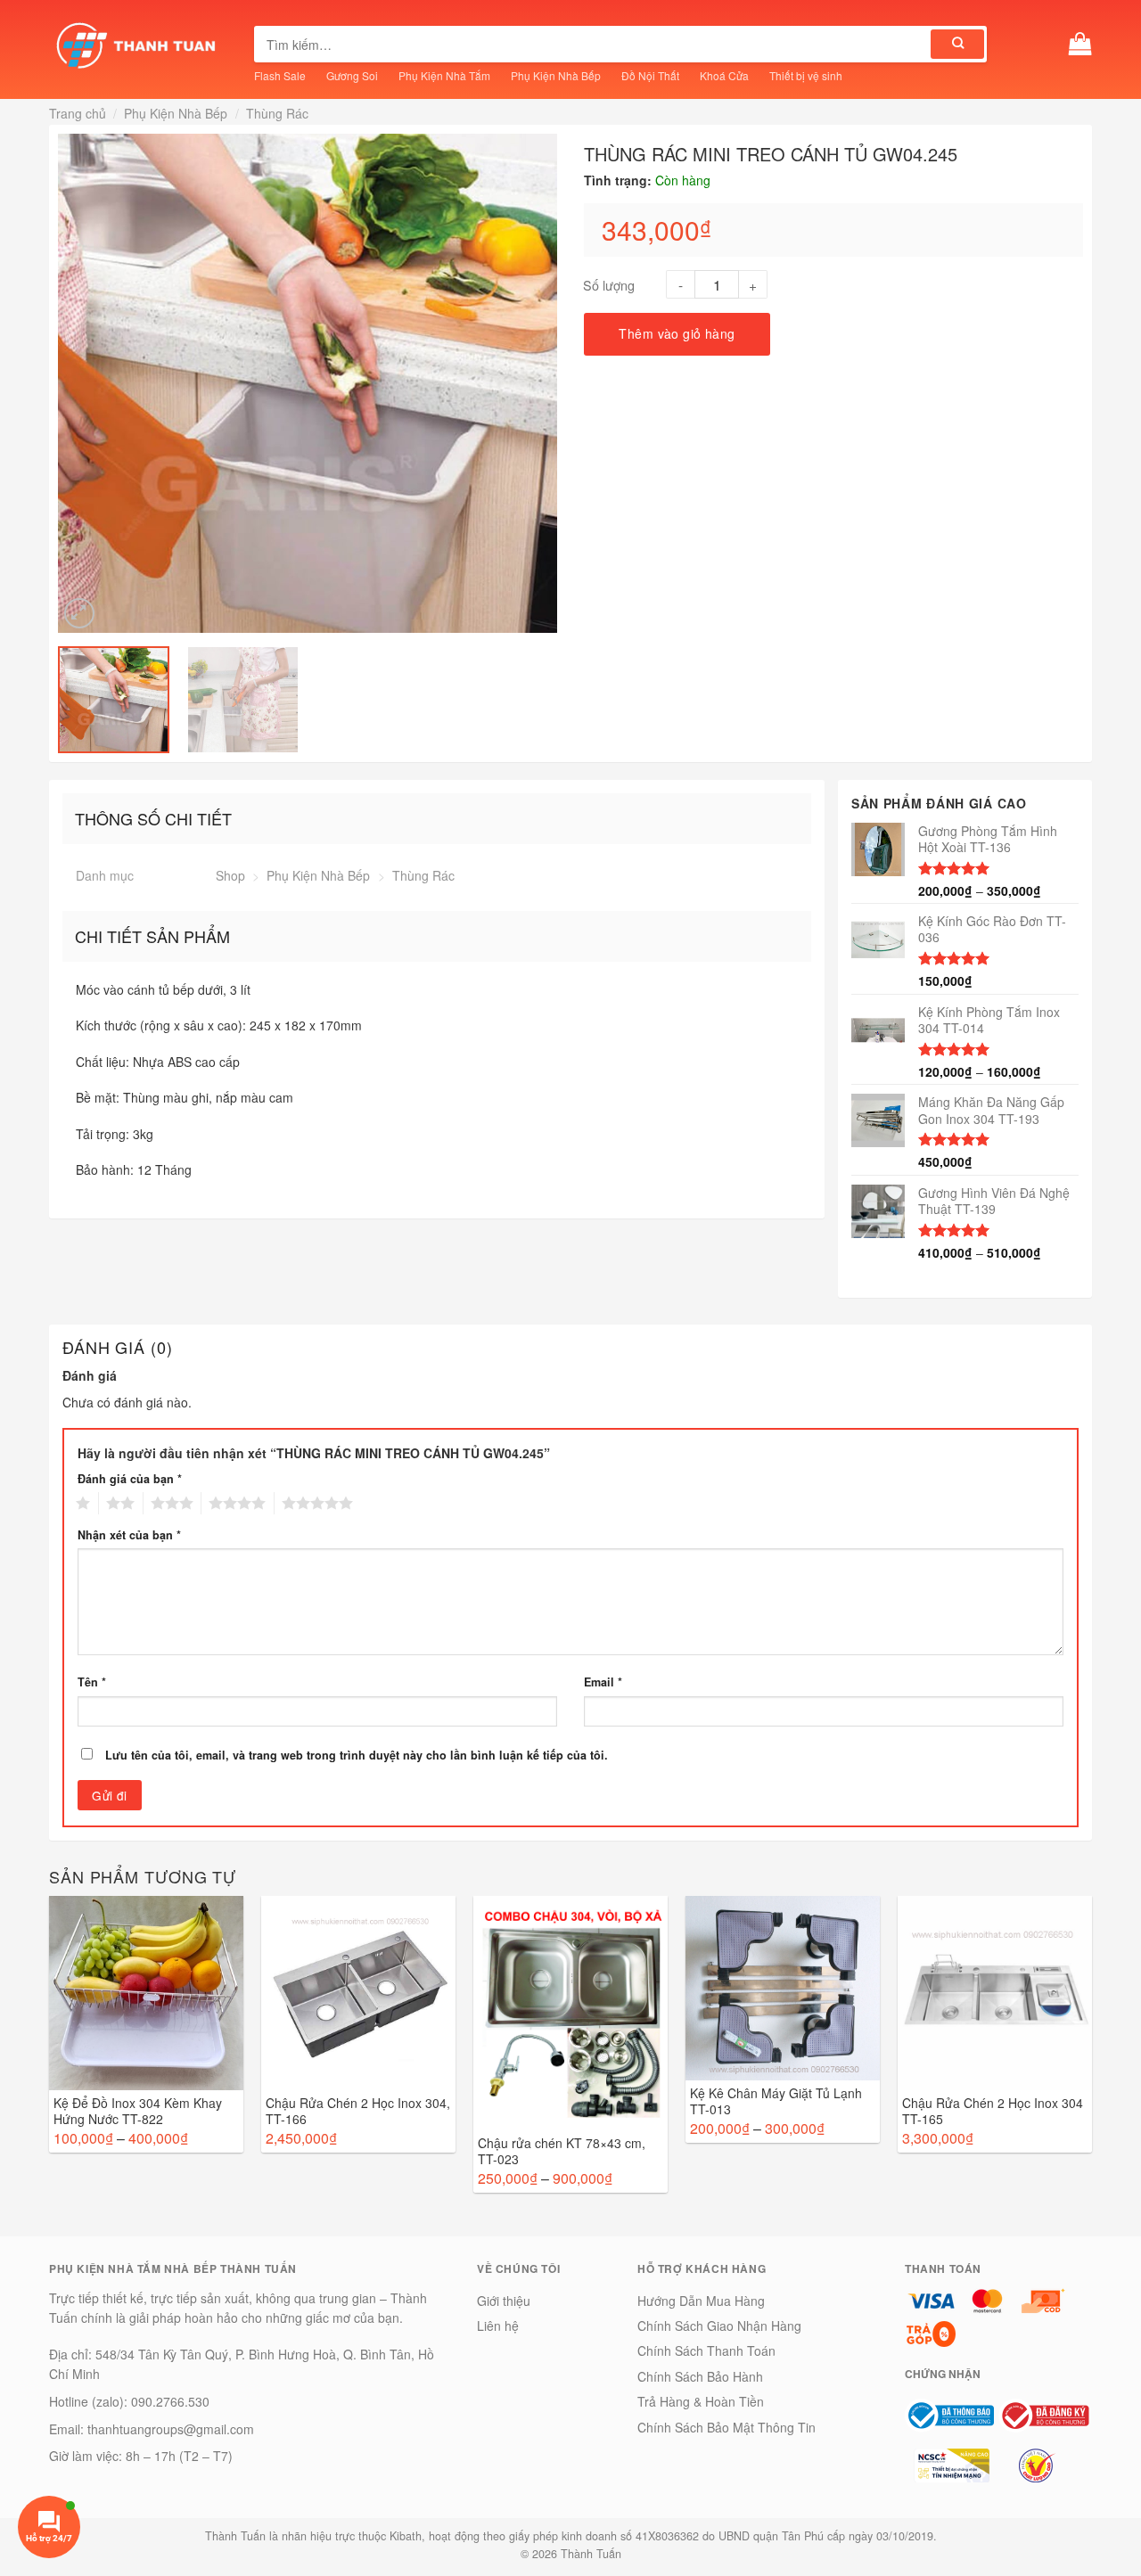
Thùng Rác (277, 113)
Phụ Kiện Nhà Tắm (444, 75)
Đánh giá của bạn (130, 1479)
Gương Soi (352, 75)
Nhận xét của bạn (129, 1535)
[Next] (546, 383)
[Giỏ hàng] (1080, 44)
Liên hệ (498, 2326)
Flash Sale (280, 75)
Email (603, 1682)
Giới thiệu (504, 2301)
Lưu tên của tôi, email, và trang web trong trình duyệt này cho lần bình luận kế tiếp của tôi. (357, 1755)
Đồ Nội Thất (650, 75)
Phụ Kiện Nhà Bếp (556, 75)
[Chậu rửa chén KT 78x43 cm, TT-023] (570, 2013)
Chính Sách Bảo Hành (700, 2376)
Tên (92, 1682)
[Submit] (957, 44)
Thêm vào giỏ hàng (677, 333)
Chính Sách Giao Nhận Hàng (719, 2326)
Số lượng (609, 285)
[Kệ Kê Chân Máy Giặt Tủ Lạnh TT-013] (783, 1988)
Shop (230, 875)
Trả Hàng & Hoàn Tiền (701, 2401)
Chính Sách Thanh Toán (706, 2350)
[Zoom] (79, 613)
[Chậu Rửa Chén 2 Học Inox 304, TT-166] (358, 1993)
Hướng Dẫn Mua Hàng (701, 2301)
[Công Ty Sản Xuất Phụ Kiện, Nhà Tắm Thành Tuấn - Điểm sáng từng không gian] (138, 45)
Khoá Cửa (724, 75)
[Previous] (70, 383)
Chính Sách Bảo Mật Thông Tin (726, 2427)
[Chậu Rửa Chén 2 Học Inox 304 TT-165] (995, 1993)
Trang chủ (78, 113)
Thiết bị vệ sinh (806, 75)
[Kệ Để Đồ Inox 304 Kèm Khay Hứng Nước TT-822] (146, 1993)
